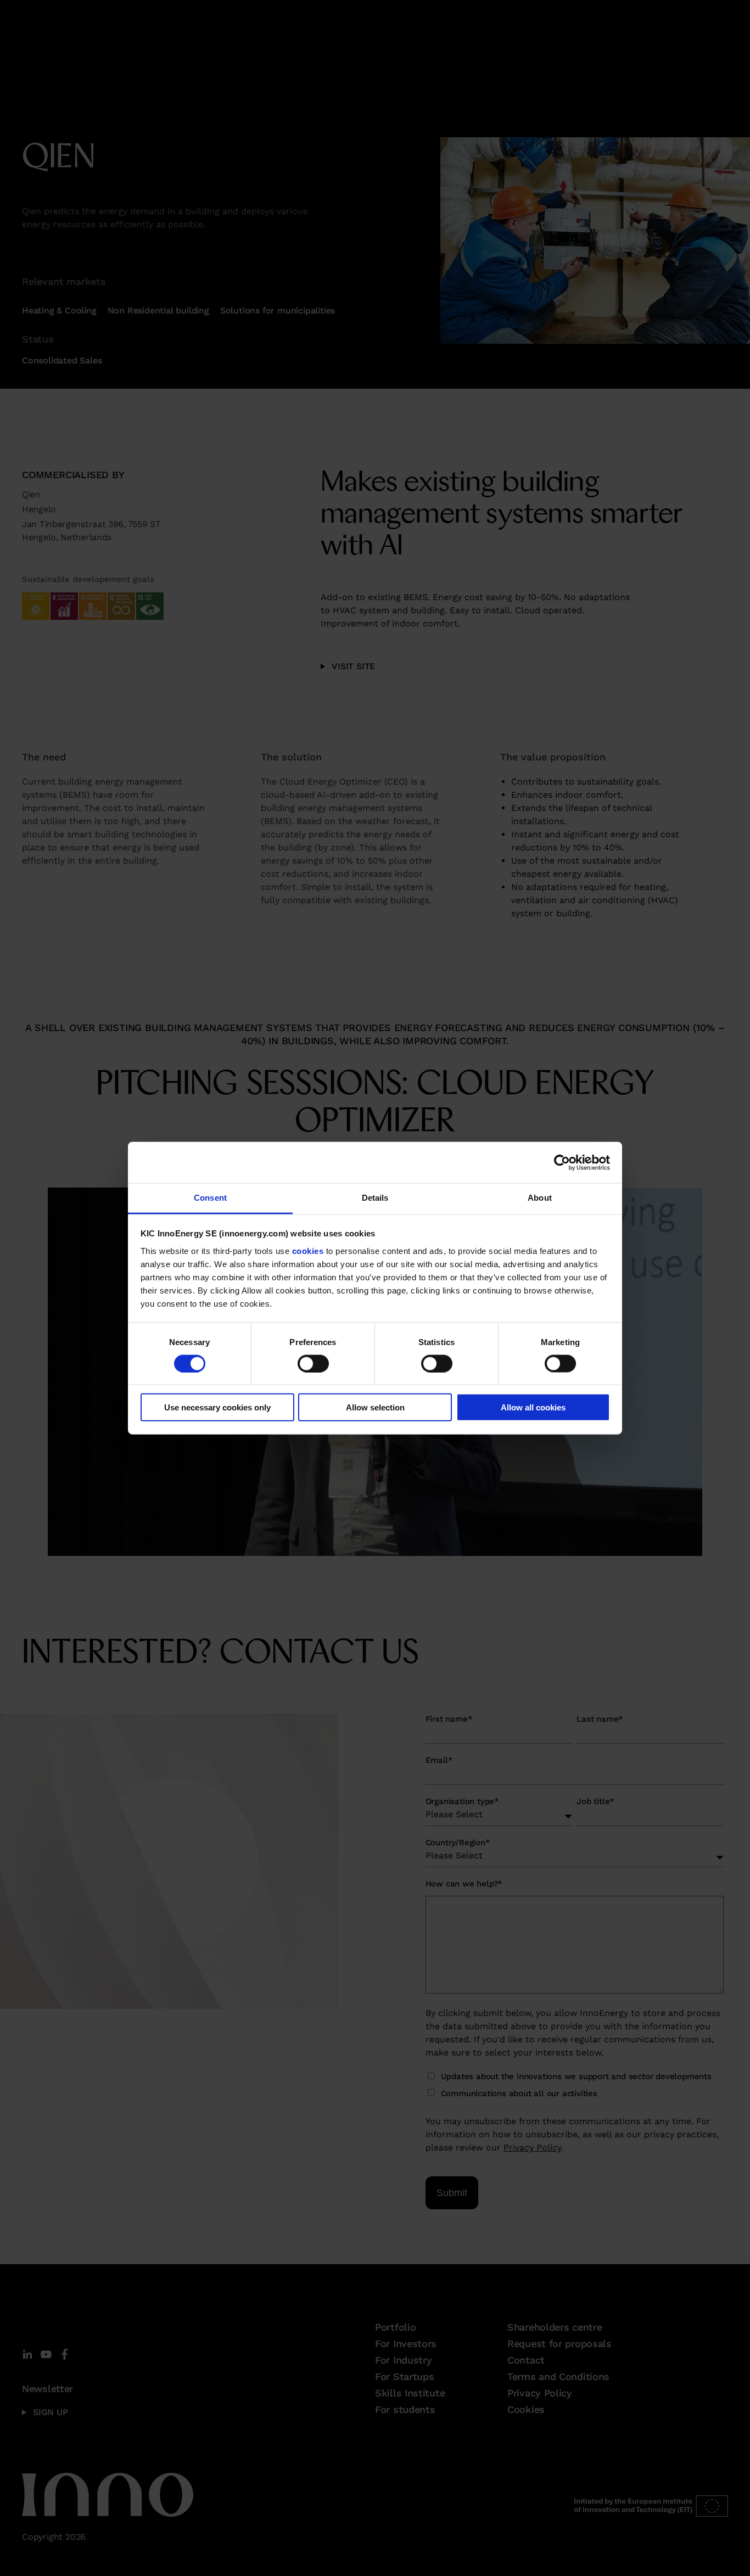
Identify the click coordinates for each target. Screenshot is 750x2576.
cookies (308, 1250)
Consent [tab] (210, 1198)
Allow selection (375, 1407)
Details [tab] (375, 1198)
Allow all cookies (533, 1407)
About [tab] (540, 1198)
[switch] (313, 1363)
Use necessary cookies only (217, 1407)
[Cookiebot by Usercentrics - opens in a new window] (562, 1162)
